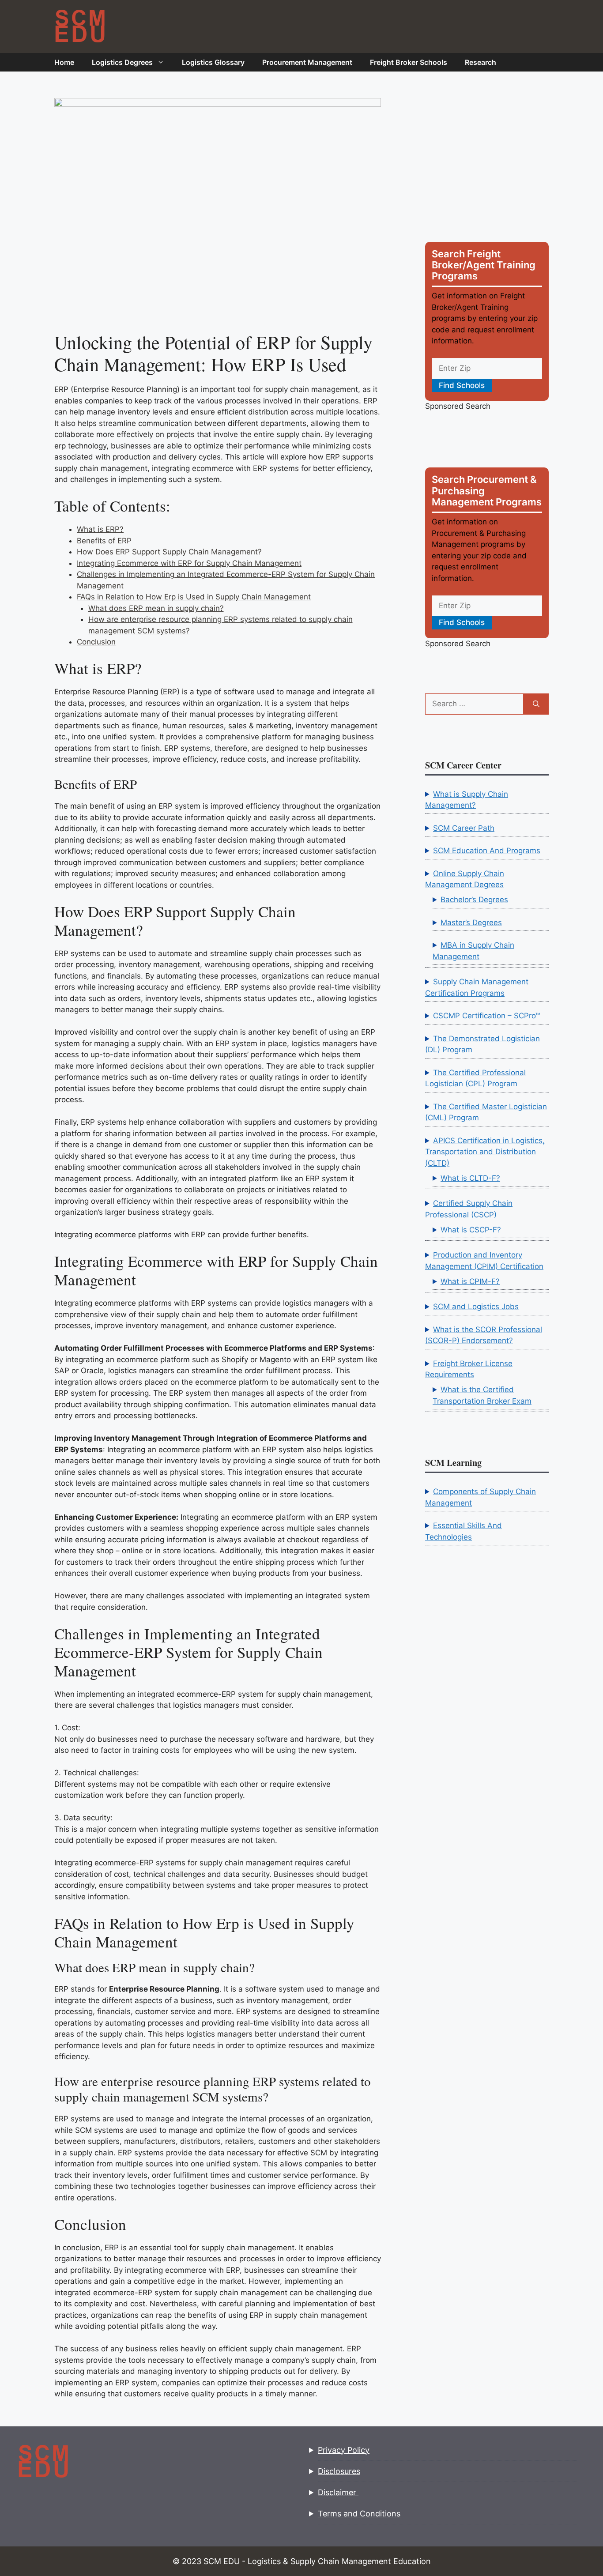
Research (481, 62)
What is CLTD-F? (470, 1178)
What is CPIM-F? (470, 1281)
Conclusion (96, 642)
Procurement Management (307, 62)
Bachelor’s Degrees (474, 900)
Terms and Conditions (359, 2514)
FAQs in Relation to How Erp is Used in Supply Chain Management (194, 597)
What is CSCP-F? (471, 1230)
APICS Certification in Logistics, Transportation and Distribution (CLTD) (485, 1152)
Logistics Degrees (122, 62)
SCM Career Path (464, 828)
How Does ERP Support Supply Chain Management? (169, 552)
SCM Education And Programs (487, 851)
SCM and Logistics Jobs (476, 1307)
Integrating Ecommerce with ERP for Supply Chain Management (189, 563)
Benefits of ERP (104, 541)
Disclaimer (338, 2492)
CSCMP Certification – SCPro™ (486, 1016)
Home (64, 62)
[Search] (536, 704)
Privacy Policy (344, 2450)
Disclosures (339, 2471)
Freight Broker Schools (409, 62)
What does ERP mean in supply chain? (156, 608)
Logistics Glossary (213, 62)
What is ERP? (100, 529)
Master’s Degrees (471, 923)
